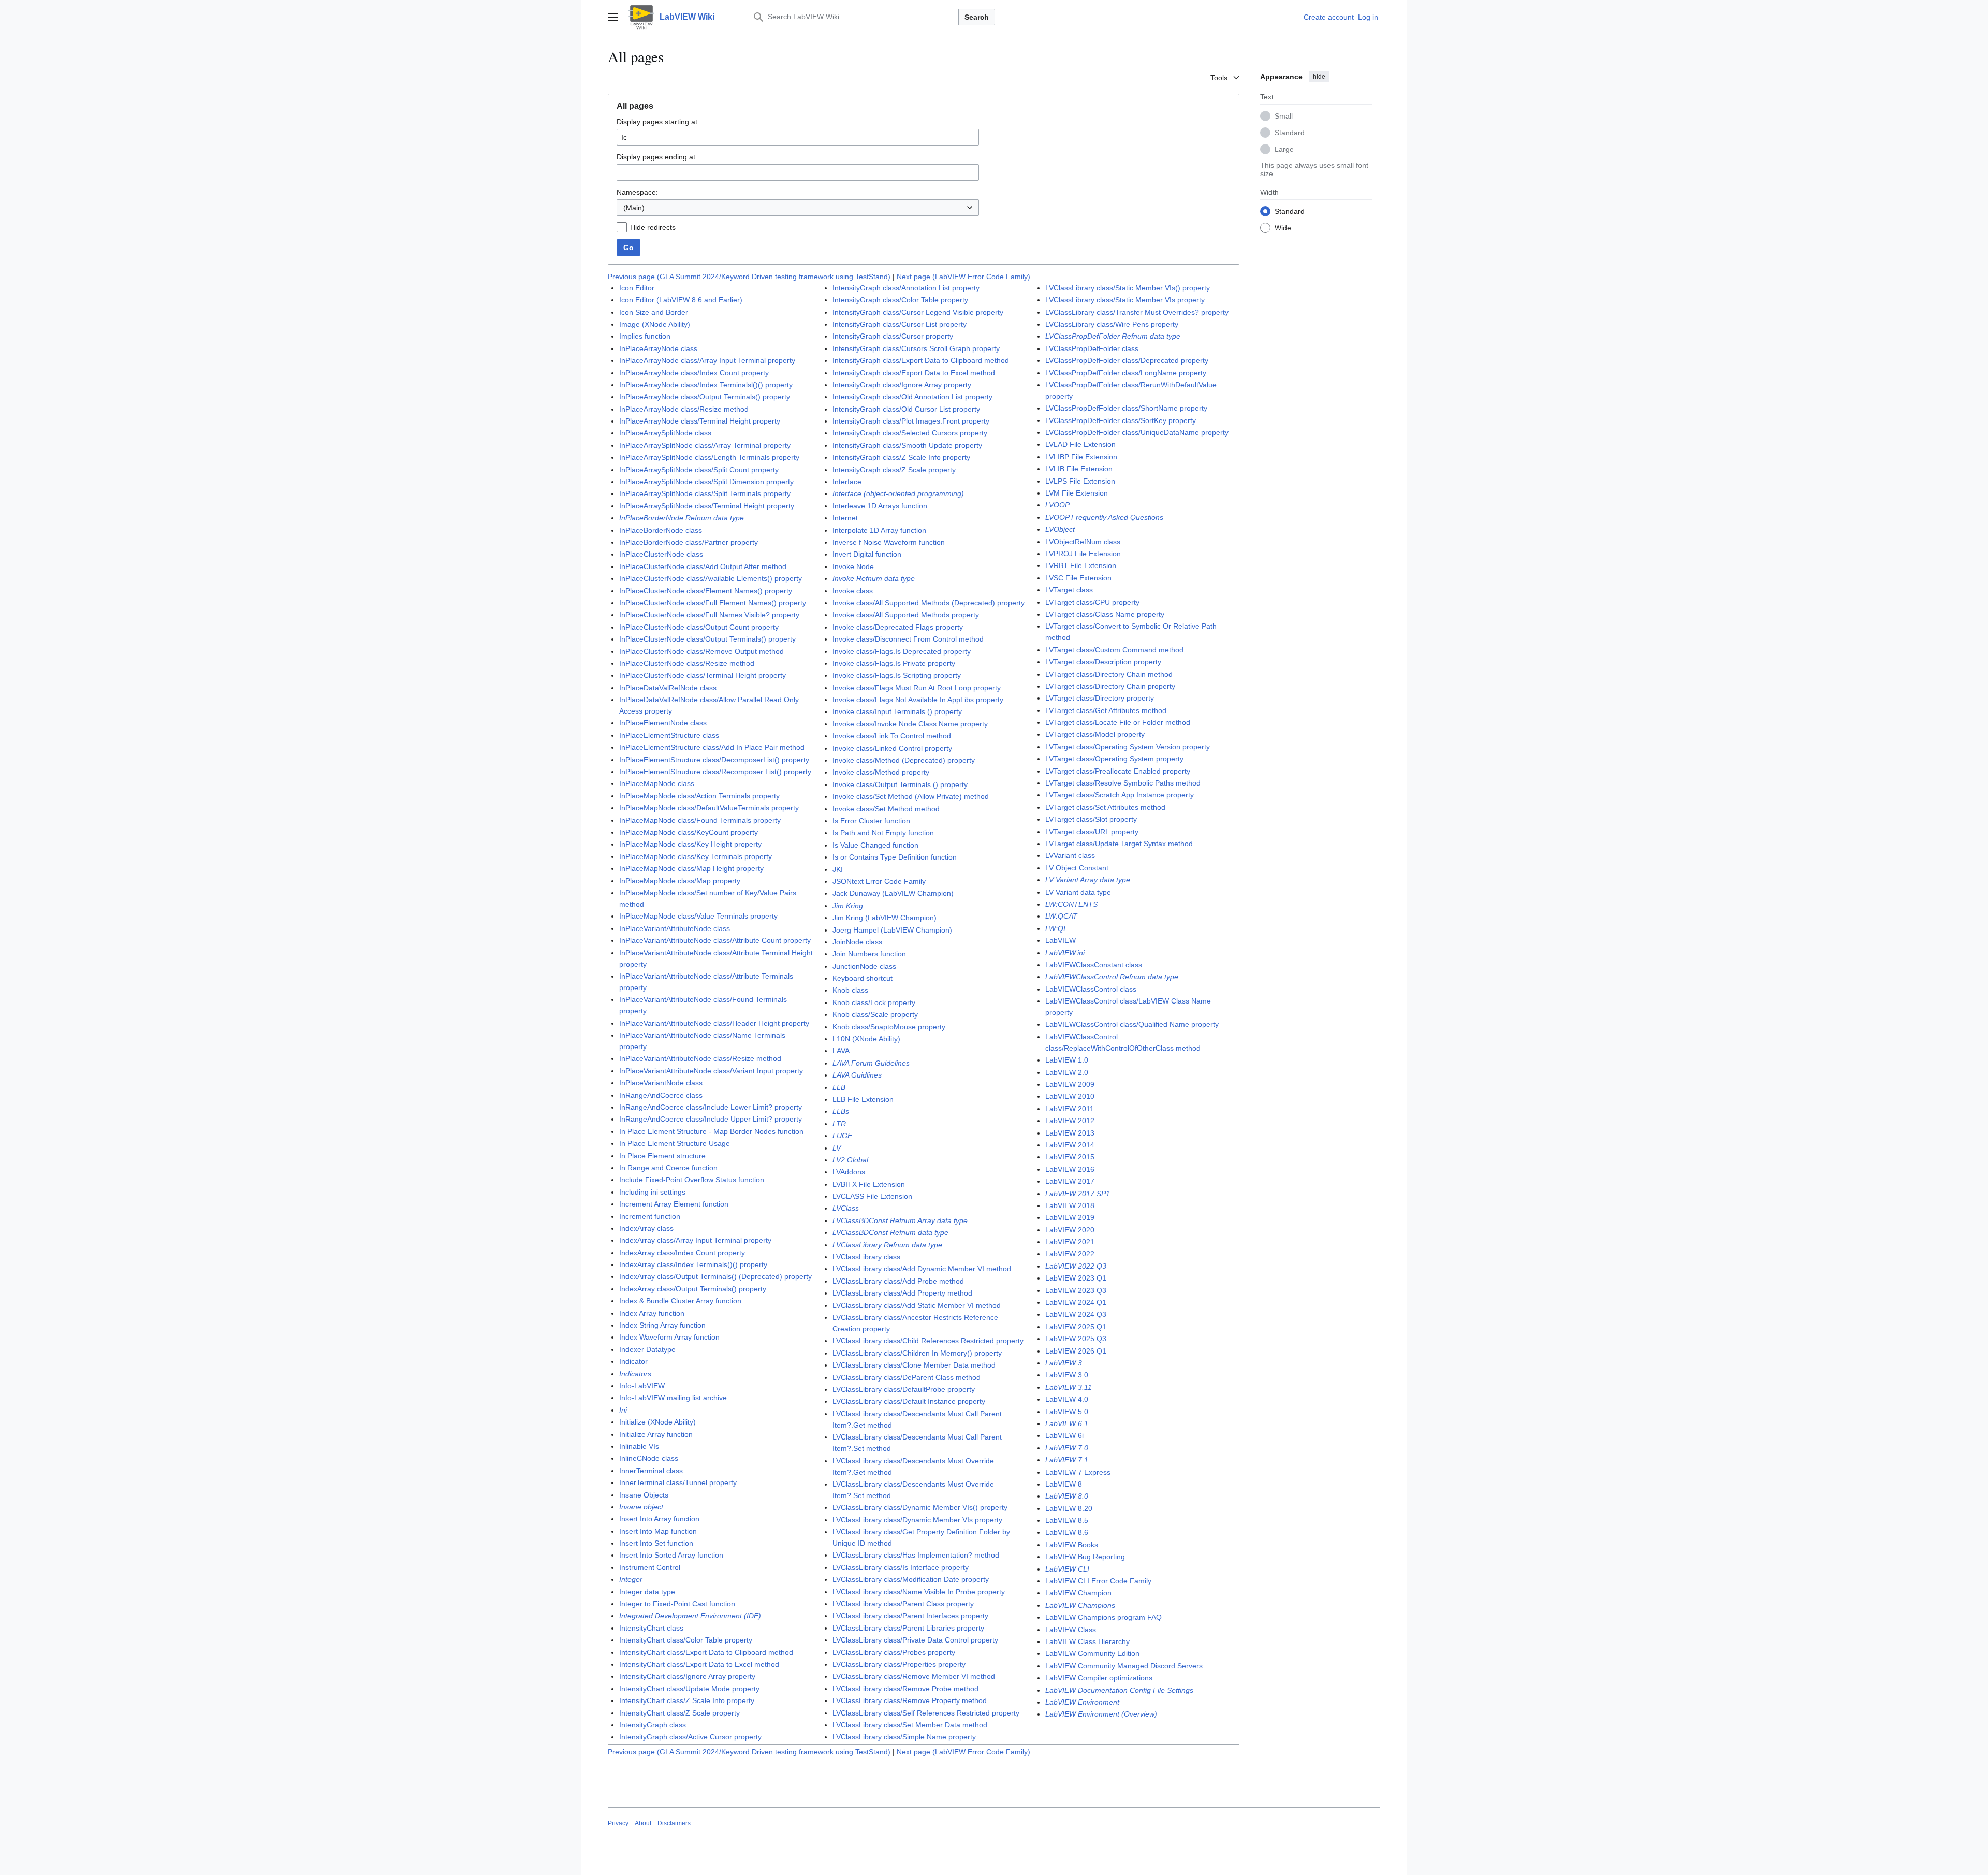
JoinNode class (857, 942)
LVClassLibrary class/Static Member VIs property (1125, 300)
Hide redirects (653, 227)
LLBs (841, 1111)
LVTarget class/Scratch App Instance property (1120, 795)
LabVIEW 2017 (1070, 1181)
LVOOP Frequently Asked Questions (1104, 517)
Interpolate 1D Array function (879, 530)
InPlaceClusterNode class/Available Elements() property (711, 578)
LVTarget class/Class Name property (1105, 614)
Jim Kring (848, 906)
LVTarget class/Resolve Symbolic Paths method (1123, 783)
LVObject (1060, 529)
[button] (613, 17)
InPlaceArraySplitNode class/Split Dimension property (706, 482)
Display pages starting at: (658, 122)
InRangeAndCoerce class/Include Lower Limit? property (711, 1107)
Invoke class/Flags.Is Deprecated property (902, 651)
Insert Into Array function (659, 1519)
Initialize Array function (656, 1434)
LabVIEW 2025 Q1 (1076, 1327)
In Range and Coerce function (668, 1168)
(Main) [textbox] (634, 208)
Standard (1290, 132)
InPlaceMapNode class (657, 783)
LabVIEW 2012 (1070, 1121)
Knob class (850, 990)
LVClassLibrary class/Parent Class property (903, 1604)
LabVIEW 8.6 (1067, 1532)
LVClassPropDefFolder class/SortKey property (1121, 420)
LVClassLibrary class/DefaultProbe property (904, 1389)
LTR (839, 1124)
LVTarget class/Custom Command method (1114, 650)
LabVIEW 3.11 (1069, 1387)
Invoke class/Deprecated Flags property (898, 627)
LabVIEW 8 (1064, 1484)
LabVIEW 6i (1064, 1435)
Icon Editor (637, 288)
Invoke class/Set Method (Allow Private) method (911, 796)
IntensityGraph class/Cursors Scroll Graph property (916, 348)
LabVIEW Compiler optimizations (1099, 1678)
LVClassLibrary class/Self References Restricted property (926, 1713)
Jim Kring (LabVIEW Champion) (885, 918)
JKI (838, 869)
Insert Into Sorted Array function (671, 1555)
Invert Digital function (867, 554)
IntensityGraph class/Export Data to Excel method (914, 373)
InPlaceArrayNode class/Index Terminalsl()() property (706, 385)
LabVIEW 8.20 (1069, 1508)
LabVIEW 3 (1064, 1363)
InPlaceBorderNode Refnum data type (682, 518)
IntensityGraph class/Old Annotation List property (912, 397)
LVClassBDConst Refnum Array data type (900, 1220)
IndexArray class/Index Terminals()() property (693, 1264)
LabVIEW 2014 (1070, 1145)
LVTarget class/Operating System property (1114, 759)
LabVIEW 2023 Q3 (1076, 1290)
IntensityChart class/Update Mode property (689, 1689)
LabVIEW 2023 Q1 (1076, 1278)
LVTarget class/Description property (1103, 662)
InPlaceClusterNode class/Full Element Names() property (713, 603)
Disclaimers (674, 1823)
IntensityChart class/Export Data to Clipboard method (706, 1652)
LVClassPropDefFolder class (1092, 348)
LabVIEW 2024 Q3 (1076, 1314)
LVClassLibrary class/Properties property (899, 1664)
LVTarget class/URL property (1092, 832)
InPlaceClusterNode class (661, 554)
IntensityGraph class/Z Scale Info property (901, 457)
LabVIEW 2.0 (1067, 1072)
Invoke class (853, 591)
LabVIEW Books (1072, 1545)
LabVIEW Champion (1078, 1593)
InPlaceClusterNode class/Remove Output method (701, 651)
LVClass (846, 1208)
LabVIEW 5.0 (1067, 1412)
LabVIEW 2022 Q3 (1076, 1266)
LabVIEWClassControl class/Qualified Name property (1132, 1024)
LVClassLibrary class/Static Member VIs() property (1128, 288)
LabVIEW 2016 (1070, 1169)
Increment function (650, 1216)
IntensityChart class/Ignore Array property (687, 1676)
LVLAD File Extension (1080, 444)
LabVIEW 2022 (1070, 1254)
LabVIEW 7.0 (1067, 1448)
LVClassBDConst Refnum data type (890, 1232)
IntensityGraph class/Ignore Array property (902, 385)
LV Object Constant (1077, 868)
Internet (845, 518)
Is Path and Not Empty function (883, 833)
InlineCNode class (649, 1458)
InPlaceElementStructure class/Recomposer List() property (715, 772)
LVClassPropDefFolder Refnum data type (1113, 336)
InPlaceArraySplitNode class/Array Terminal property (705, 445)
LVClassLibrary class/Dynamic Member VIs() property (920, 1507)
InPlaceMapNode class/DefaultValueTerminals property (709, 808)
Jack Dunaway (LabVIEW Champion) (893, 893)
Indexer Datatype (647, 1349)
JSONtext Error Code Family (879, 881)
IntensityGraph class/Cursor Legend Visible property (918, 312)
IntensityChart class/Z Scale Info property (687, 1700)
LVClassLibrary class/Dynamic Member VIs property (917, 1520)
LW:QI (1055, 928)
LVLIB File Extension (1079, 469)
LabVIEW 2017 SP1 (1078, 1194)
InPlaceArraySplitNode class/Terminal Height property (707, 506)
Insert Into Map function (658, 1531)
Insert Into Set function (656, 1543)
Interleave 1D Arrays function (880, 506)
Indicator (633, 1361)
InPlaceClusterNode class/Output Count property (699, 627)
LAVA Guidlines (857, 1075)
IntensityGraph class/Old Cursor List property (906, 409)
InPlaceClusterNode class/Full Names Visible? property (709, 615)
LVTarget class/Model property (1095, 734)
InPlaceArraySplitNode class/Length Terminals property (709, 457)
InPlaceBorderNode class (661, 530)
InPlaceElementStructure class (669, 735)
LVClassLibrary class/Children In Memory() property (917, 1353)
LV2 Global (850, 1160)
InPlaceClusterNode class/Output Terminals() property (707, 639)
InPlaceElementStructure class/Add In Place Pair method (712, 747)
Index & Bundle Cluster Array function (680, 1301)
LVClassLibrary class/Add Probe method (898, 1281)
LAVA (841, 1051)
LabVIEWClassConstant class (1094, 965)
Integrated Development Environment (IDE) (690, 1616)
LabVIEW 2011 (1070, 1109)
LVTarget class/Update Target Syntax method (1119, 844)
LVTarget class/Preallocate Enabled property (1118, 771)
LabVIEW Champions (1080, 1605)
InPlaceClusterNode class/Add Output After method (703, 566)
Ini (623, 1410)
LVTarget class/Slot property (1091, 819)
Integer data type (647, 1592)
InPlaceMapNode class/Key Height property (690, 844)
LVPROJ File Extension (1083, 554)
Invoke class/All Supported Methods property (906, 615)
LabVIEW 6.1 (1067, 1423)
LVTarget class (1069, 590)
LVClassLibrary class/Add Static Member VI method (917, 1305)
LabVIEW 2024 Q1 (1076, 1302)
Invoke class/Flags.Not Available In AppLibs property (918, 700)
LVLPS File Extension (1080, 481)
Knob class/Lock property (874, 1002)
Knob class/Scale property (875, 1014)
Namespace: (637, 192)
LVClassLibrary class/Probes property (894, 1652)
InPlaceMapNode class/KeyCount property (689, 832)
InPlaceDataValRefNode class (668, 688)
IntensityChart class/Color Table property (686, 1640)
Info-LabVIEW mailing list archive (673, 1398)
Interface (847, 482)
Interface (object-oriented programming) (898, 493)
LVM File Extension (1077, 493)
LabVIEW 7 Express (1078, 1472)
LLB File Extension (863, 1099)
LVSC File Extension (1078, 578)
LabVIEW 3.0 (1067, 1375)
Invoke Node (853, 566)
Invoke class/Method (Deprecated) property (904, 760)
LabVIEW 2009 (1070, 1084)
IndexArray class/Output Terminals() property (693, 1289)
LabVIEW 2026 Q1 (1076, 1351)
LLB (839, 1087)
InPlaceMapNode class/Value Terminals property (698, 916)
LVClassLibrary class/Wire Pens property (1112, 324)
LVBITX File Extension (869, 1184)
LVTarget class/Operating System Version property (1128, 747)
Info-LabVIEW (642, 1386)
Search (977, 17)
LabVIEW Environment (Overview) (1101, 1714)
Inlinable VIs (639, 1446)
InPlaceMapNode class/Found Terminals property (700, 820)
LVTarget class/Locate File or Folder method (1118, 722)
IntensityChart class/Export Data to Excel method (699, 1664)
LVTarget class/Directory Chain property (1110, 686)
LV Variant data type (1078, 892)
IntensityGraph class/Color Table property (900, 300)
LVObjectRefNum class (1083, 542)
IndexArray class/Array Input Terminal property (695, 1240)
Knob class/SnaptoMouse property (889, 1027)
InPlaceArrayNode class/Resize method (684, 409)
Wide (1283, 227)
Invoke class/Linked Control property (892, 748)
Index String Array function (662, 1325)
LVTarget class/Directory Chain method (1109, 674)
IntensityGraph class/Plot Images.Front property (911, 421)
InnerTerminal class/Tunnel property (678, 1482)
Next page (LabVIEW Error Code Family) (963, 277)
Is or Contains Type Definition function (895, 857)
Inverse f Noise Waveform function (889, 542)
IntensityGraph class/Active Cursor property (690, 1737)
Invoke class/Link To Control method (892, 736)
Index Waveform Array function (669, 1337)
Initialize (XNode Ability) (657, 1422)
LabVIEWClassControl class (1091, 989)
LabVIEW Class (1071, 1630)
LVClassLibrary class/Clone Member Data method (914, 1365)
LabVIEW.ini (1065, 953)
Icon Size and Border (654, 312)
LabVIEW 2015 (1070, 1157)
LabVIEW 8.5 (1067, 1520)
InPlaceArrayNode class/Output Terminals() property (705, 397)
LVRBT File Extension (1081, 565)
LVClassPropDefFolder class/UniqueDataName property (1137, 432)
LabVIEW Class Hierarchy (1087, 1641)
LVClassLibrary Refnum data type (887, 1245)
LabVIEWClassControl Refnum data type (1112, 977)
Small (1284, 115)
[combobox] (798, 208)
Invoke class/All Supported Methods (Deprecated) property (929, 603)
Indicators (635, 1374)
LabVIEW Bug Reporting (1085, 1557)
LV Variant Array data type (1088, 880)
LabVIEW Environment (1082, 1702)
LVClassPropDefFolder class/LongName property (1126, 373)
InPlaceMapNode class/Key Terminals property (696, 856)
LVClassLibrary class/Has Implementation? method (916, 1555)
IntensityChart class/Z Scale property (679, 1713)
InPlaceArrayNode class (658, 348)
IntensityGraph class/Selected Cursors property (910, 433)
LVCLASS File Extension (872, 1196)
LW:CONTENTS (1071, 904)
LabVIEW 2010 (1070, 1096)
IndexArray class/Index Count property (682, 1253)
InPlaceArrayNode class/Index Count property (694, 373)
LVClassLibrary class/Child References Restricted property (928, 1341)
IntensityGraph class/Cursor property (893, 336)
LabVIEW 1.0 (1067, 1060)
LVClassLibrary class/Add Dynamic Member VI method (922, 1269)
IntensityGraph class (653, 1725)
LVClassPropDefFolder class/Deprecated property (1127, 360)
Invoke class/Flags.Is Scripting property (897, 675)
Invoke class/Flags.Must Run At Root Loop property (917, 688)
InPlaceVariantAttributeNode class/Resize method (700, 1058)
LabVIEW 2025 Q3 (1076, 1339)
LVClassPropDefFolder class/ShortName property (1126, 408)
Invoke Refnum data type (874, 578)
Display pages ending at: (657, 157)
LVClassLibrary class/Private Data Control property (915, 1640)
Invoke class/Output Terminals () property (900, 784)
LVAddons (849, 1172)
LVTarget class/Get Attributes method (1106, 710)
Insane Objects (644, 1495)
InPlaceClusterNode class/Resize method (687, 663)
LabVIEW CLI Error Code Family (1098, 1581)
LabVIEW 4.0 (1067, 1399)
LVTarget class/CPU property (1092, 602)
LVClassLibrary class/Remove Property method (910, 1700)
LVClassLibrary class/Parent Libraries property (908, 1628)
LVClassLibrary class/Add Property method (902, 1293)
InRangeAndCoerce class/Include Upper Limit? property (711, 1119)
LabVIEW (1061, 940)
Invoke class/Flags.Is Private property (894, 663)
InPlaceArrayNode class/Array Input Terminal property (707, 360)
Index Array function (652, 1313)
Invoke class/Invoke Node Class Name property (910, 724)
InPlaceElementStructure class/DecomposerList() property (714, 760)
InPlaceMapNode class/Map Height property (691, 868)
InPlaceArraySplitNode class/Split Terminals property (705, 493)
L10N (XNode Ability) (866, 1039)
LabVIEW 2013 (1070, 1133)
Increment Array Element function (674, 1204)
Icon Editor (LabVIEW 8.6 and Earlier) (681, 300)
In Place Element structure (662, 1156)
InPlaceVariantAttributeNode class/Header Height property (714, 1023)
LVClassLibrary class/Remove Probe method (905, 1689)
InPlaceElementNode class (663, 723)
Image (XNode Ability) (655, 324)
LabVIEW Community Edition (1092, 1653)
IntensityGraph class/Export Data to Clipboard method (921, 360)
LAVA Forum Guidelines (871, 1063)
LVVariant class (1070, 855)
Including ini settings (652, 1192)
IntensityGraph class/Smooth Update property (907, 445)
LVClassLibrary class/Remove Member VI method (914, 1676)
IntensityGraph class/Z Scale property (894, 470)
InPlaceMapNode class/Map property (680, 881)
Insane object (641, 1507)
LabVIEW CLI (1067, 1569)
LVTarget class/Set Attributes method (1105, 807)
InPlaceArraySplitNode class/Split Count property (699, 470)
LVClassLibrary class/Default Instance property (909, 1401)
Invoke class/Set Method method (886, 809)
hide (1319, 77)
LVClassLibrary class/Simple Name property (904, 1737)
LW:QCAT (1061, 916)
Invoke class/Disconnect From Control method (908, 639)
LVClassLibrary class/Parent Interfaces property (910, 1616)
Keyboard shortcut (863, 978)
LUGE (842, 1136)
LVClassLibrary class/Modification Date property (911, 1579)
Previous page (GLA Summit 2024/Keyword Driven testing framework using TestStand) (749, 277)
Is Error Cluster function (871, 821)
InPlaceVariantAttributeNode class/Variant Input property (711, 1071)
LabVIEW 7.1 (1067, 1460)
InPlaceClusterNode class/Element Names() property (706, 591)
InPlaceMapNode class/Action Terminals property (699, 796)
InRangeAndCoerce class (661, 1095)
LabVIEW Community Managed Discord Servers (1124, 1666)
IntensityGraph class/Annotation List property (906, 288)
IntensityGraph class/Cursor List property (900, 324)
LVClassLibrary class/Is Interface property (901, 1567)
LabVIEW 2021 (1070, 1242)
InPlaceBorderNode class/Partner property (689, 542)
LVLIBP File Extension (1081, 457)
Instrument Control (650, 1567)
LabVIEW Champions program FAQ (1103, 1617)
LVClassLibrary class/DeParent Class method (907, 1377)
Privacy (618, 1823)
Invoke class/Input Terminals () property (897, 711)
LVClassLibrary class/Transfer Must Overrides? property (1137, 312)
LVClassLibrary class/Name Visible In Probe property (919, 1592)
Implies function (645, 336)
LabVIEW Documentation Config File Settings (1119, 1690)
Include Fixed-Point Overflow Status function (692, 1180)
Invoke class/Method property (881, 772)
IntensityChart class (651, 1628)
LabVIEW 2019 (1070, 1217)
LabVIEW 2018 (1070, 1205)
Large (1284, 149)
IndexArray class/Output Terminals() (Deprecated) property (715, 1276)
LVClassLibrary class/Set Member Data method (910, 1725)
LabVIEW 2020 (1070, 1230)
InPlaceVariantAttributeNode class (675, 928)
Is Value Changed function (875, 845)
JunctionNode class (864, 966)
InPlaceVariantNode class (661, 1083)
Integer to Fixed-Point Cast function (677, 1604)
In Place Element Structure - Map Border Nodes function (711, 1131)
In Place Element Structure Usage (675, 1143)
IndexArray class (646, 1228)
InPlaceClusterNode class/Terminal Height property (703, 675)
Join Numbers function (869, 954)
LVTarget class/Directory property (1100, 698)
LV (837, 1148)
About (643, 1823)
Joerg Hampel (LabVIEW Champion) (892, 930)
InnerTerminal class (651, 1471)
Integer (631, 1579)
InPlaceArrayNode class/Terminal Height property (700, 421)
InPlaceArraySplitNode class (665, 433)
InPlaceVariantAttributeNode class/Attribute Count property (715, 940)
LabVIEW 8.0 (1067, 1496)
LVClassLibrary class (866, 1257)
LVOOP (1057, 505)
